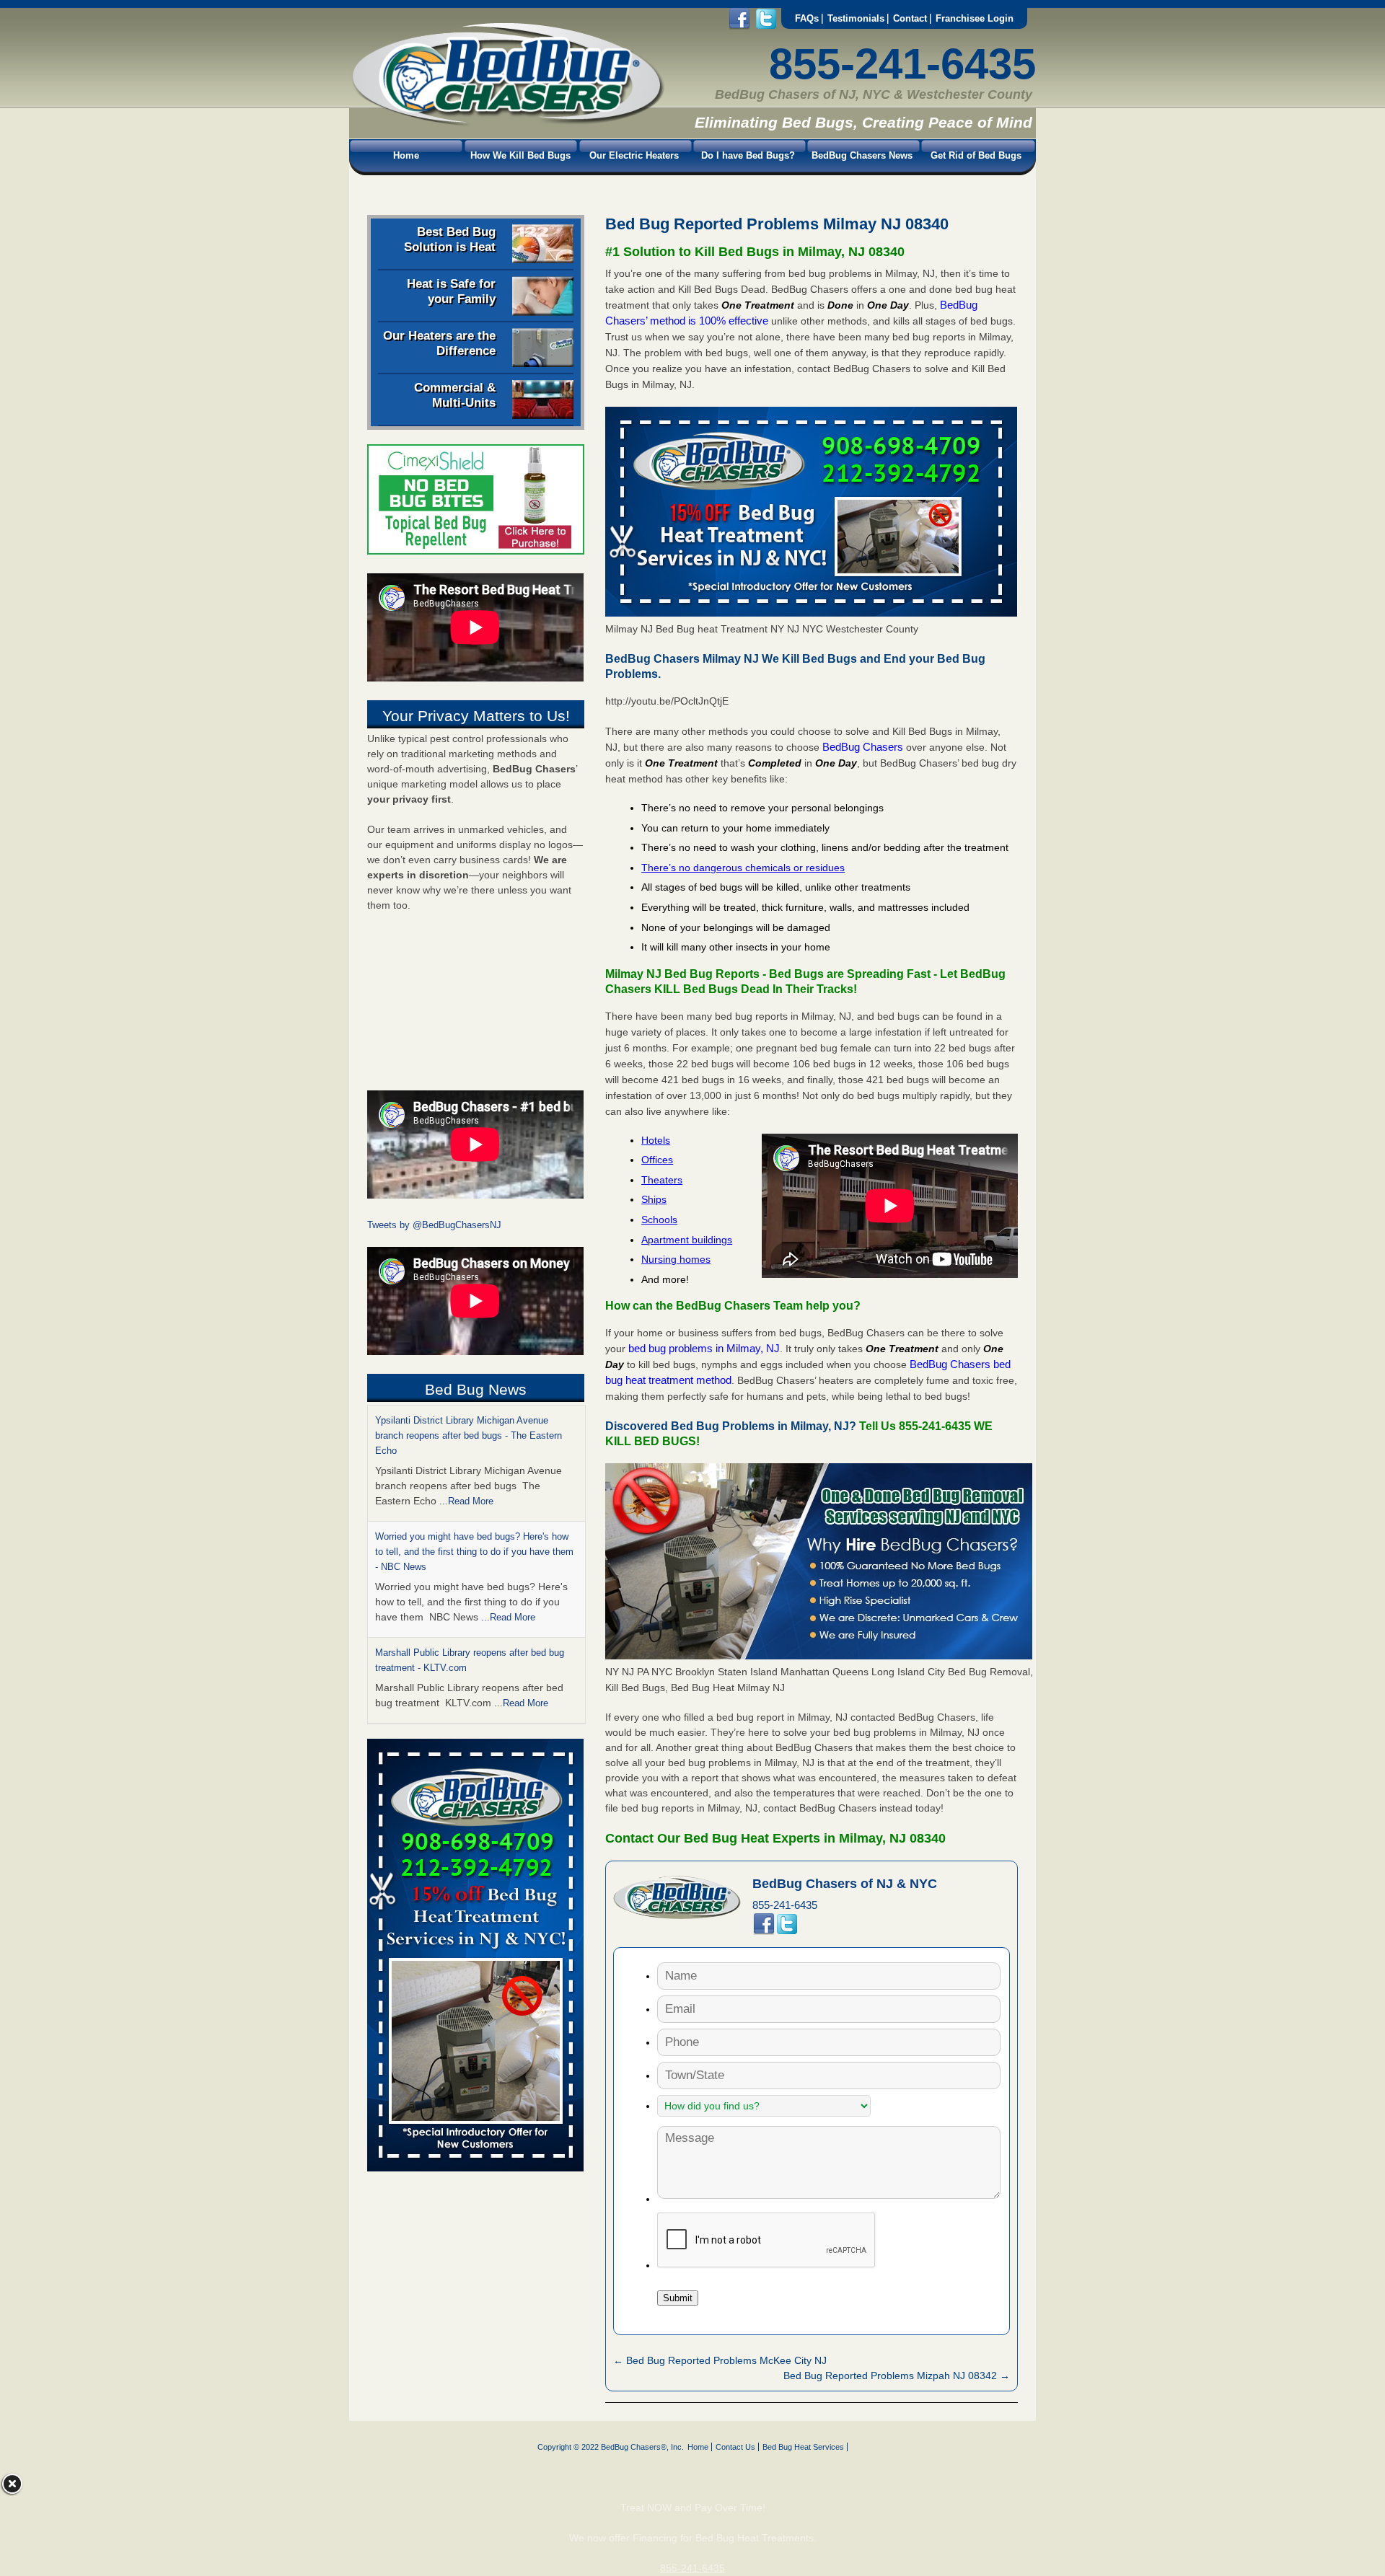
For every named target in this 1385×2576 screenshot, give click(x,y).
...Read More (466, 1501)
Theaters (662, 1180)
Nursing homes (676, 1259)
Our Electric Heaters (634, 155)
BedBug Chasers (863, 747)
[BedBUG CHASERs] (507, 123)
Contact (910, 18)
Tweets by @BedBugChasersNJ (434, 1225)
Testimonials (856, 18)
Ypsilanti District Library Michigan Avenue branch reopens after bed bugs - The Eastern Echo (469, 1435)
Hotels (656, 1140)
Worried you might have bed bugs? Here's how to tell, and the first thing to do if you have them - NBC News (474, 1552)
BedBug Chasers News (862, 155)
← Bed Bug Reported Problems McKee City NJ (720, 2360)
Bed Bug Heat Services (803, 2447)
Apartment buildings (687, 1240)
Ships (654, 1199)
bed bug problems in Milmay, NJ (704, 1348)
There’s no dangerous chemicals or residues (743, 868)
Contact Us (735, 2447)
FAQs (807, 18)
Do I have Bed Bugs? (748, 155)
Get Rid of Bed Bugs (976, 155)
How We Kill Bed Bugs (520, 155)
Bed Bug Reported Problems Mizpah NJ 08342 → (897, 2376)
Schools (659, 1219)
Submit (678, 2298)
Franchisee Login (975, 18)
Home (406, 155)
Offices (657, 1160)
